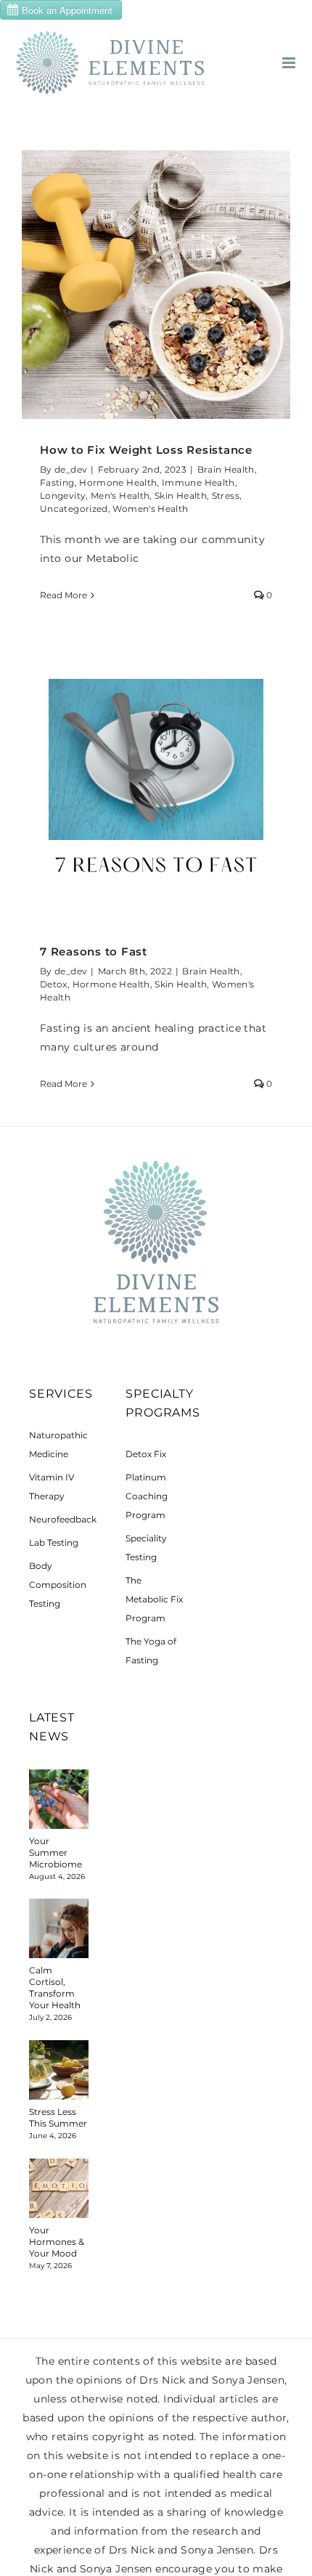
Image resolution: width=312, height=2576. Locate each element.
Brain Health (226, 469)
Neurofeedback (59, 1519)
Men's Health (120, 496)
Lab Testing (54, 1542)
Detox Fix (146, 1454)
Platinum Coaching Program (147, 1496)
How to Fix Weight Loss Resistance (146, 450)
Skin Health (181, 496)
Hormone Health (118, 482)
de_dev (71, 469)
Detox (54, 984)
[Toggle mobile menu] (290, 63)
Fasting (57, 482)
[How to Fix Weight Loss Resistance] (156, 285)
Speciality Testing (146, 1548)
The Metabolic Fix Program (154, 1599)
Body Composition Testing (58, 1585)
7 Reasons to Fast (94, 951)
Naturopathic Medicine (58, 1444)
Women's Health (150, 509)
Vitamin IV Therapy (52, 1487)
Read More (63, 595)
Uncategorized (74, 509)
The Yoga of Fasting (151, 1651)
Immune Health (198, 482)
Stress (226, 496)
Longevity (63, 496)
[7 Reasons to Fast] (156, 786)
